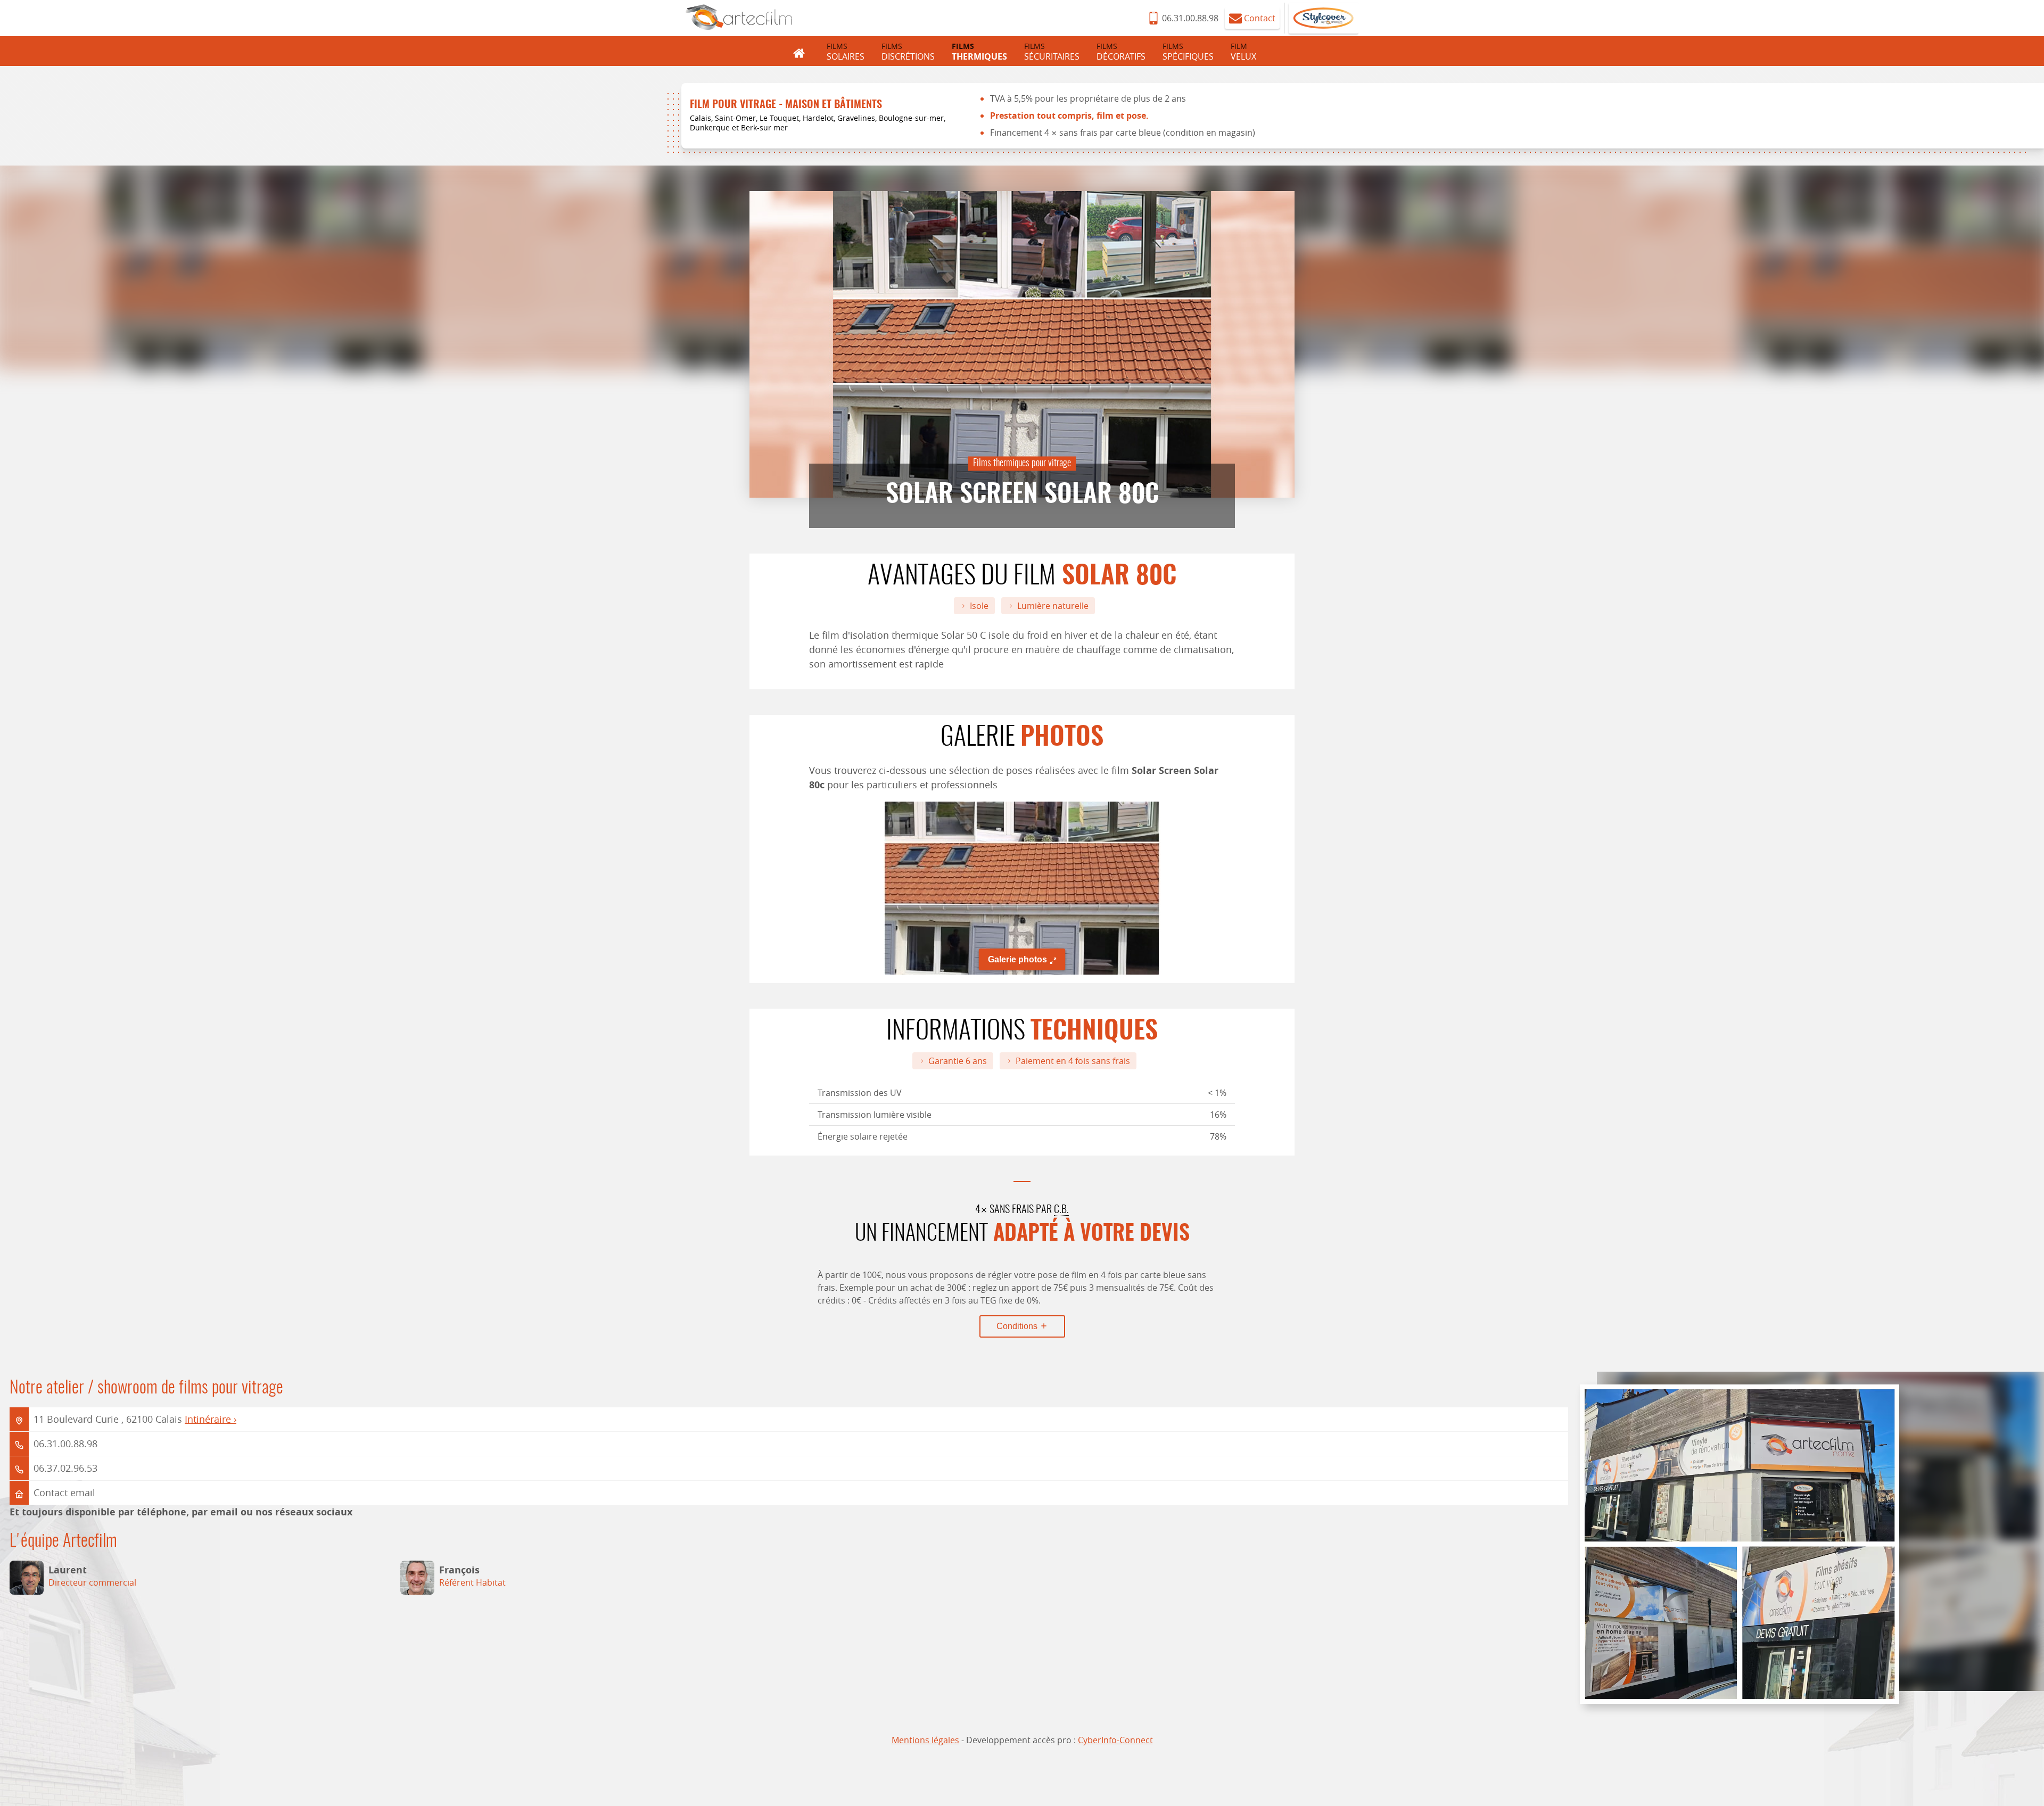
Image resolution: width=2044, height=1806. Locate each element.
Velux (1243, 52)
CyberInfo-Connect (1115, 1740)
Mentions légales (925, 1740)
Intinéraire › (211, 1419)
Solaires (846, 52)
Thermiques (979, 52)
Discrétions (908, 52)
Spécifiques (1188, 52)
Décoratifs (1121, 52)
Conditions (1018, 1326)
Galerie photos (1017, 959)
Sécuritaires (1052, 52)
